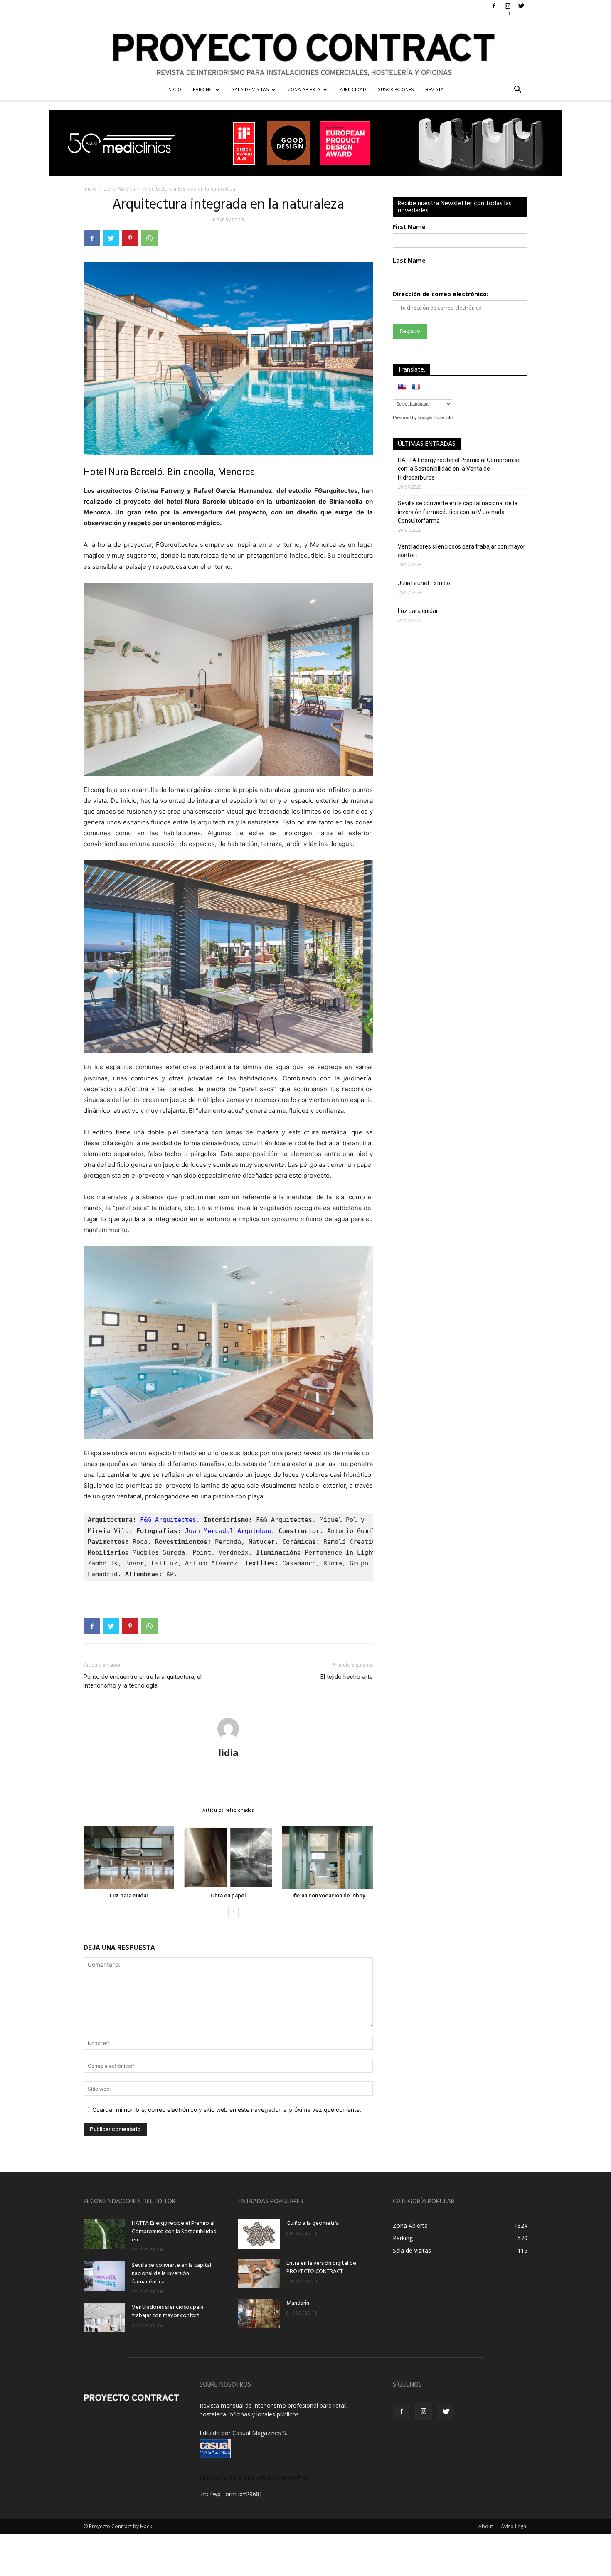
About (486, 2526)
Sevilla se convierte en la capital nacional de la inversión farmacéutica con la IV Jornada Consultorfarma (458, 512)
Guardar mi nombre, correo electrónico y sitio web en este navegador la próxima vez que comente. (227, 2110)
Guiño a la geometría (313, 2223)
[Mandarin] (259, 2314)
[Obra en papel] (228, 1858)
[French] (416, 386)
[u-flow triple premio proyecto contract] (305, 143)
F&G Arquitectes (168, 1520)
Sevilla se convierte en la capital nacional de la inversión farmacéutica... (171, 2274)
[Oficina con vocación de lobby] (328, 1858)
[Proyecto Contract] (305, 46)
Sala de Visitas (250, 90)
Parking (203, 90)
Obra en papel (228, 1896)
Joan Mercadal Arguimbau (228, 1531)
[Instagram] (508, 6)
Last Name (409, 260)
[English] (402, 386)
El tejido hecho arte (347, 1677)
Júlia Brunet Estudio (424, 583)
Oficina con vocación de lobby (328, 1896)
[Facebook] (494, 6)
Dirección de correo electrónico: (441, 294)
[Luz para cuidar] (129, 1858)
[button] (517, 90)
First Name (409, 227)
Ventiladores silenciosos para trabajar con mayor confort (462, 551)
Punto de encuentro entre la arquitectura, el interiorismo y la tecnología (143, 1681)
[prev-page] (220, 1912)
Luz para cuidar (129, 1896)
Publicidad (353, 90)
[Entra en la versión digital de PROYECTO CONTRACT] (259, 2274)
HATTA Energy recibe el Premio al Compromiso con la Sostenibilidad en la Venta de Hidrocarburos (459, 469)
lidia (228, 1752)
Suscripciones (396, 90)
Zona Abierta (304, 90)
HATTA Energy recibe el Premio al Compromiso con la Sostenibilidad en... (174, 2232)
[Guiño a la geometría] (259, 2234)
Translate (443, 418)
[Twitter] (521, 6)
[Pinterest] (130, 238)
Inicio (90, 189)
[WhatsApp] (149, 238)
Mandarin (298, 2303)
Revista (435, 90)
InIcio (174, 90)
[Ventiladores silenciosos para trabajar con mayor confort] (104, 2318)
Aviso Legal (514, 2526)
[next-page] (233, 1912)
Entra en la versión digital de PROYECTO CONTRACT (321, 2267)
